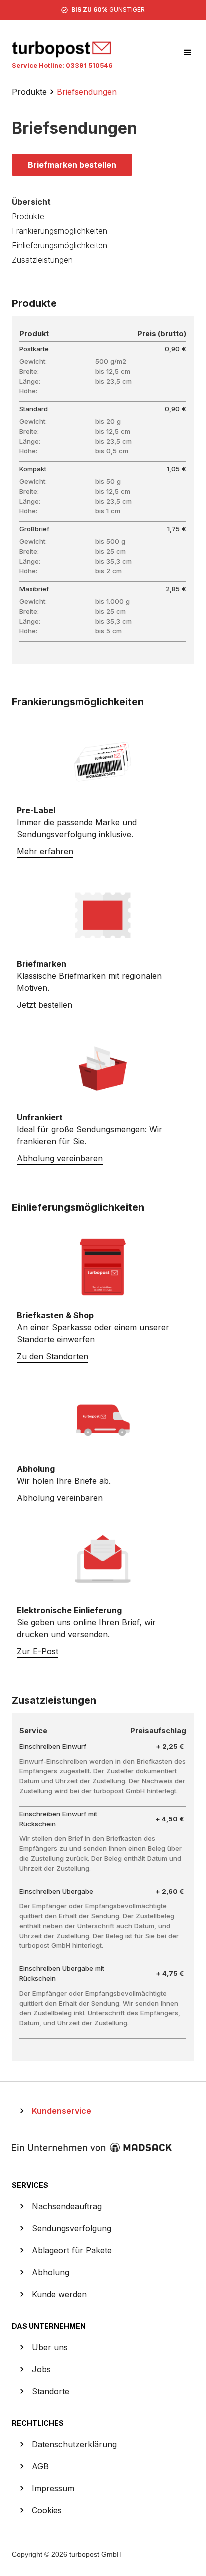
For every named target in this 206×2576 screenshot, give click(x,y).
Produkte (29, 92)
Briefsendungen (87, 92)
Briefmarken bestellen (72, 165)
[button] (183, 53)
